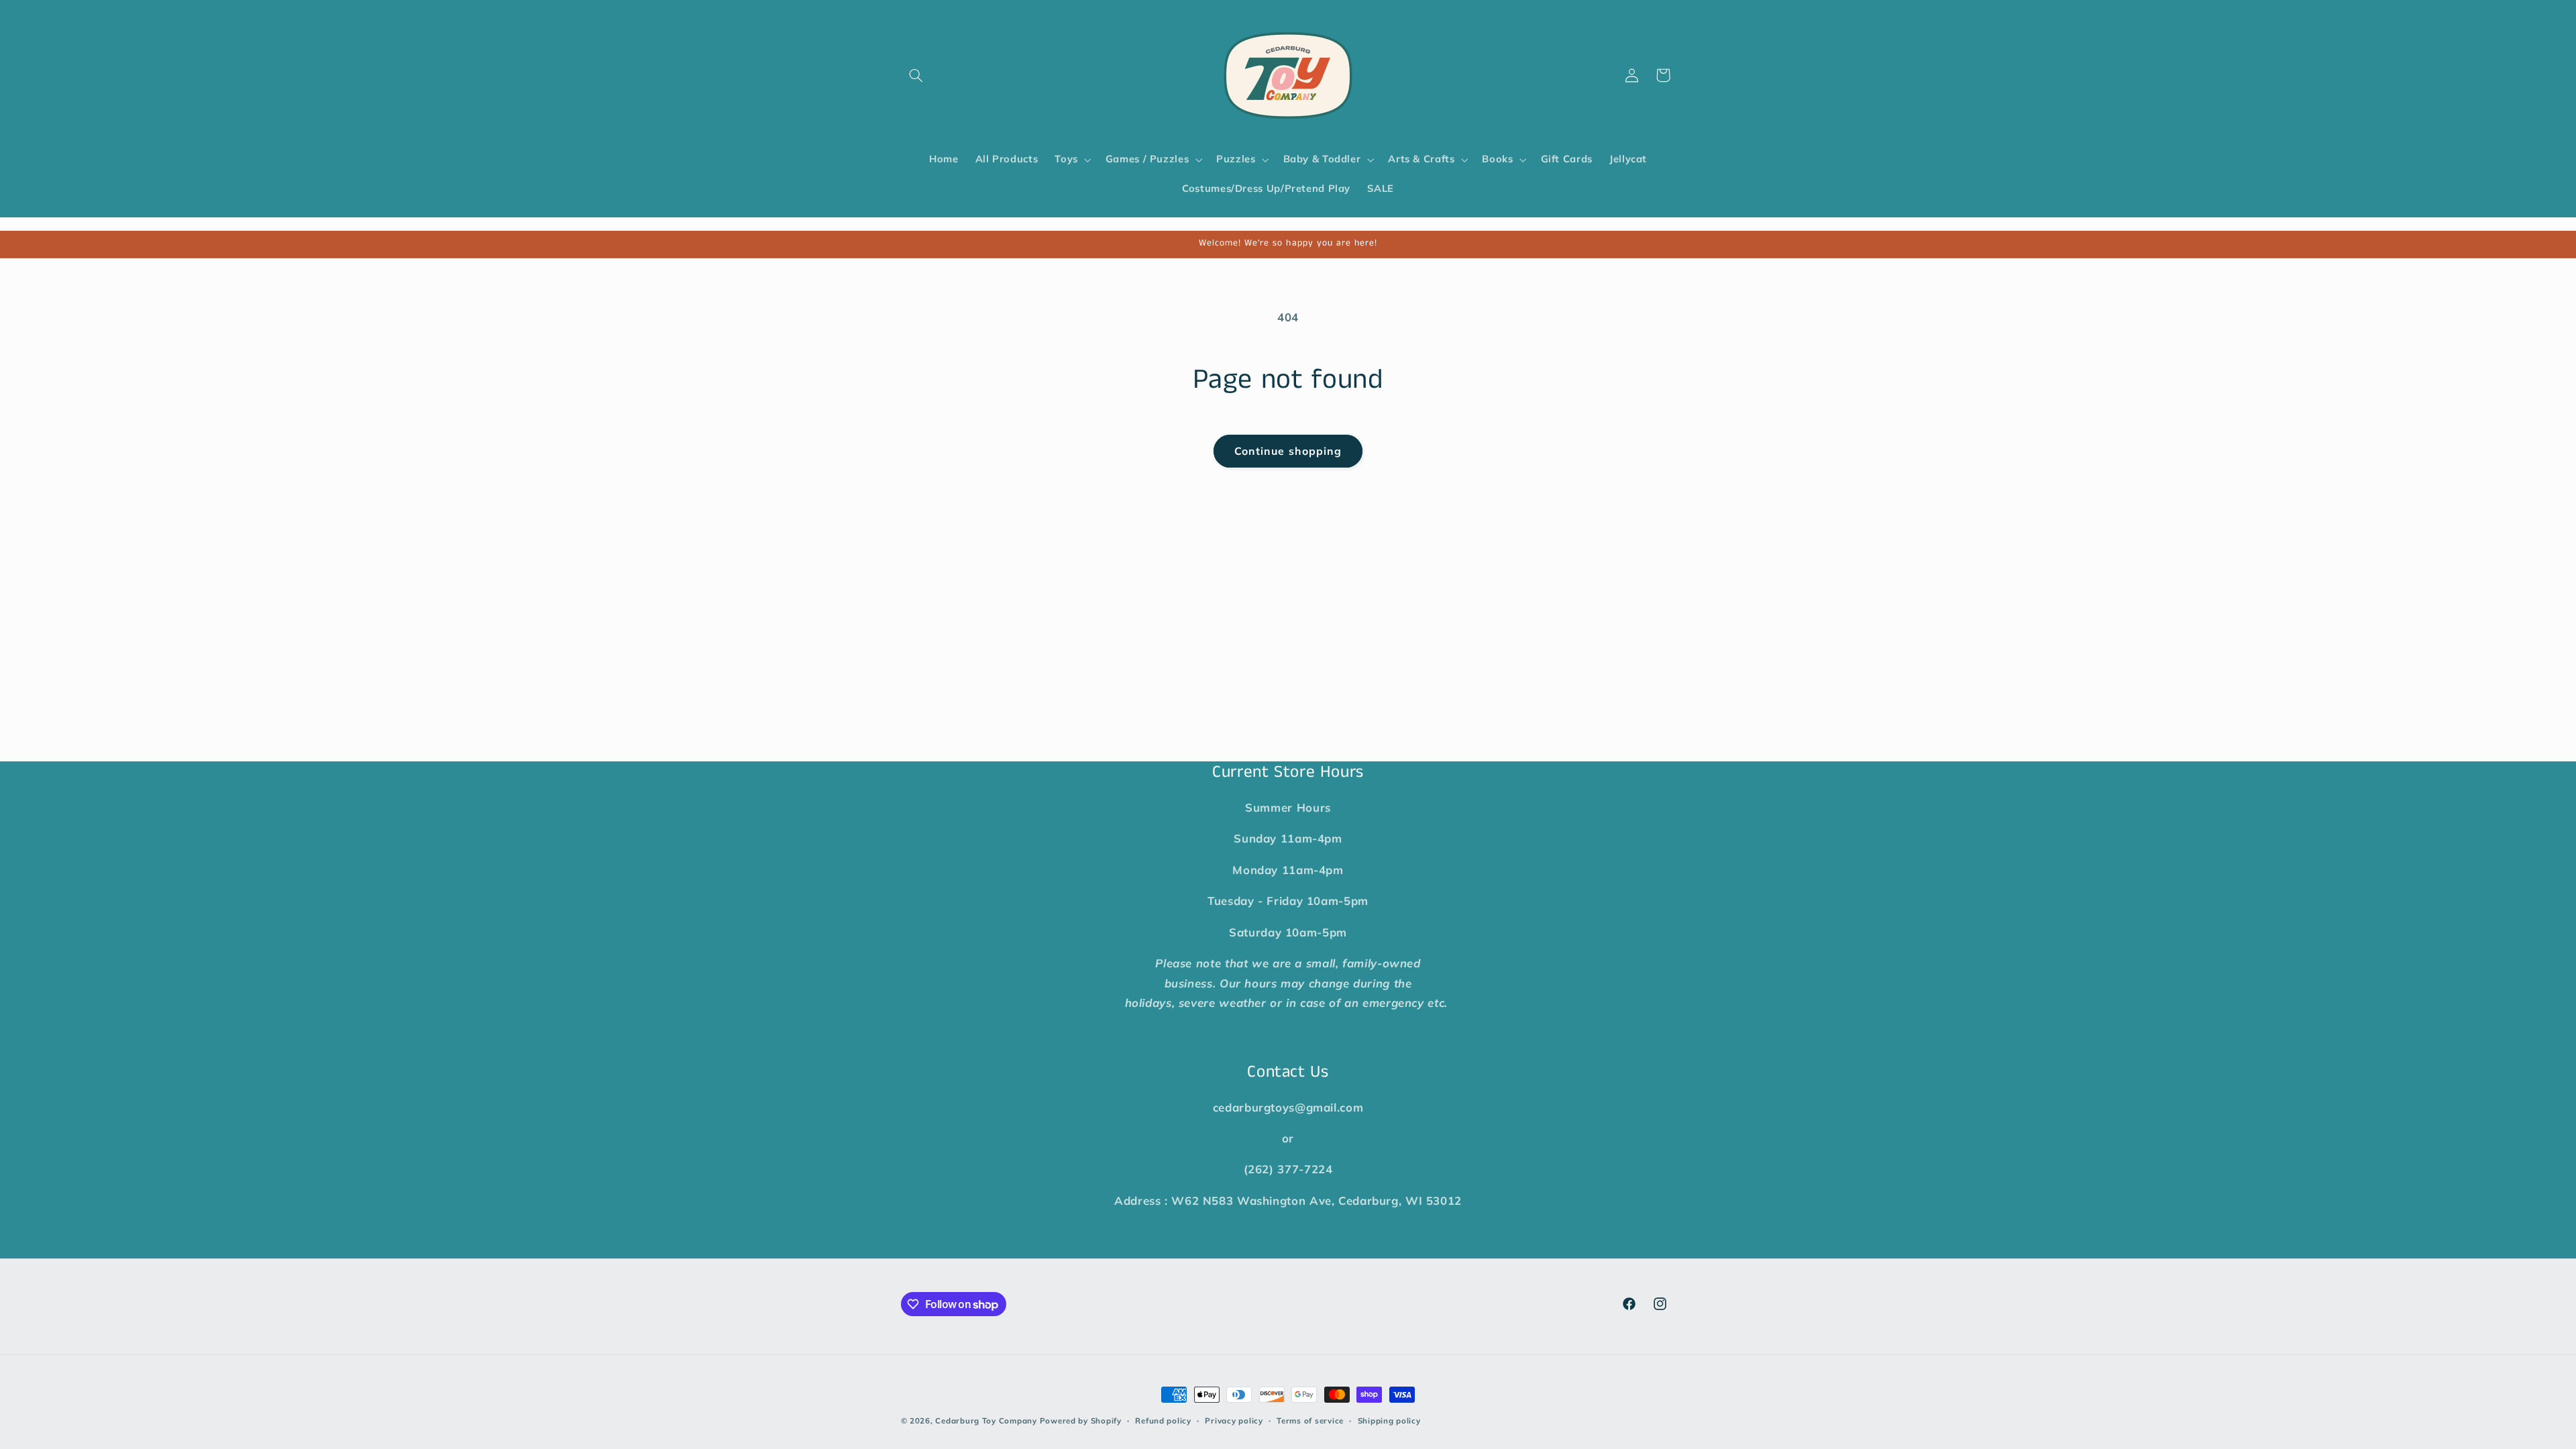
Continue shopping (1288, 451)
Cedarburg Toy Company (986, 1420)
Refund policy (1163, 1420)
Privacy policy (1234, 1420)
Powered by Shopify (1081, 1420)
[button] (916, 75)
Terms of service (1310, 1420)
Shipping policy (1389, 1420)
